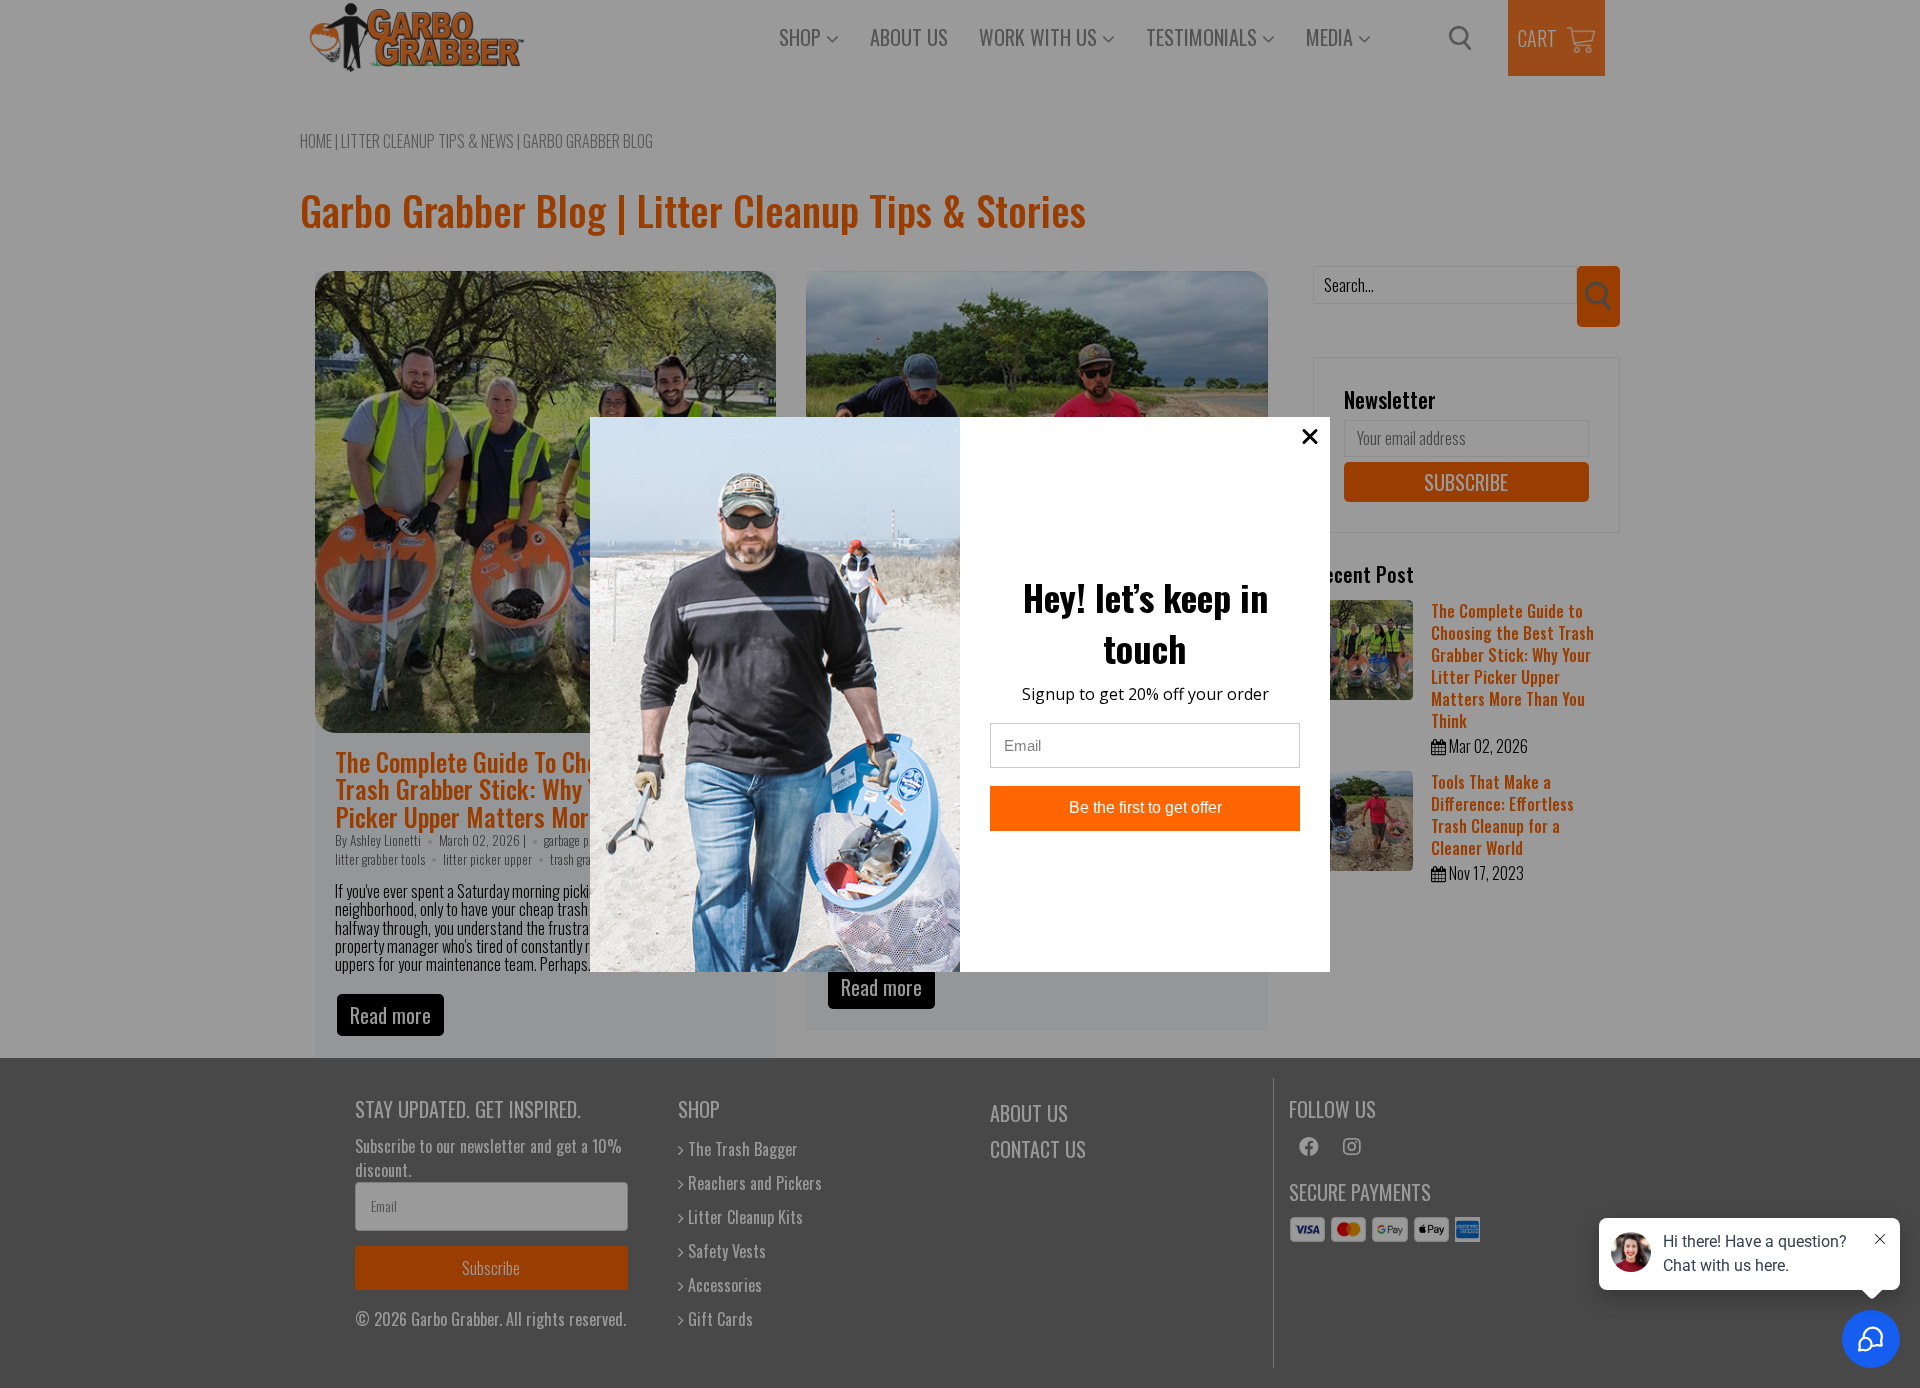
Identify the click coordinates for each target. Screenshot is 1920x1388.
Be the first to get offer (1145, 807)
